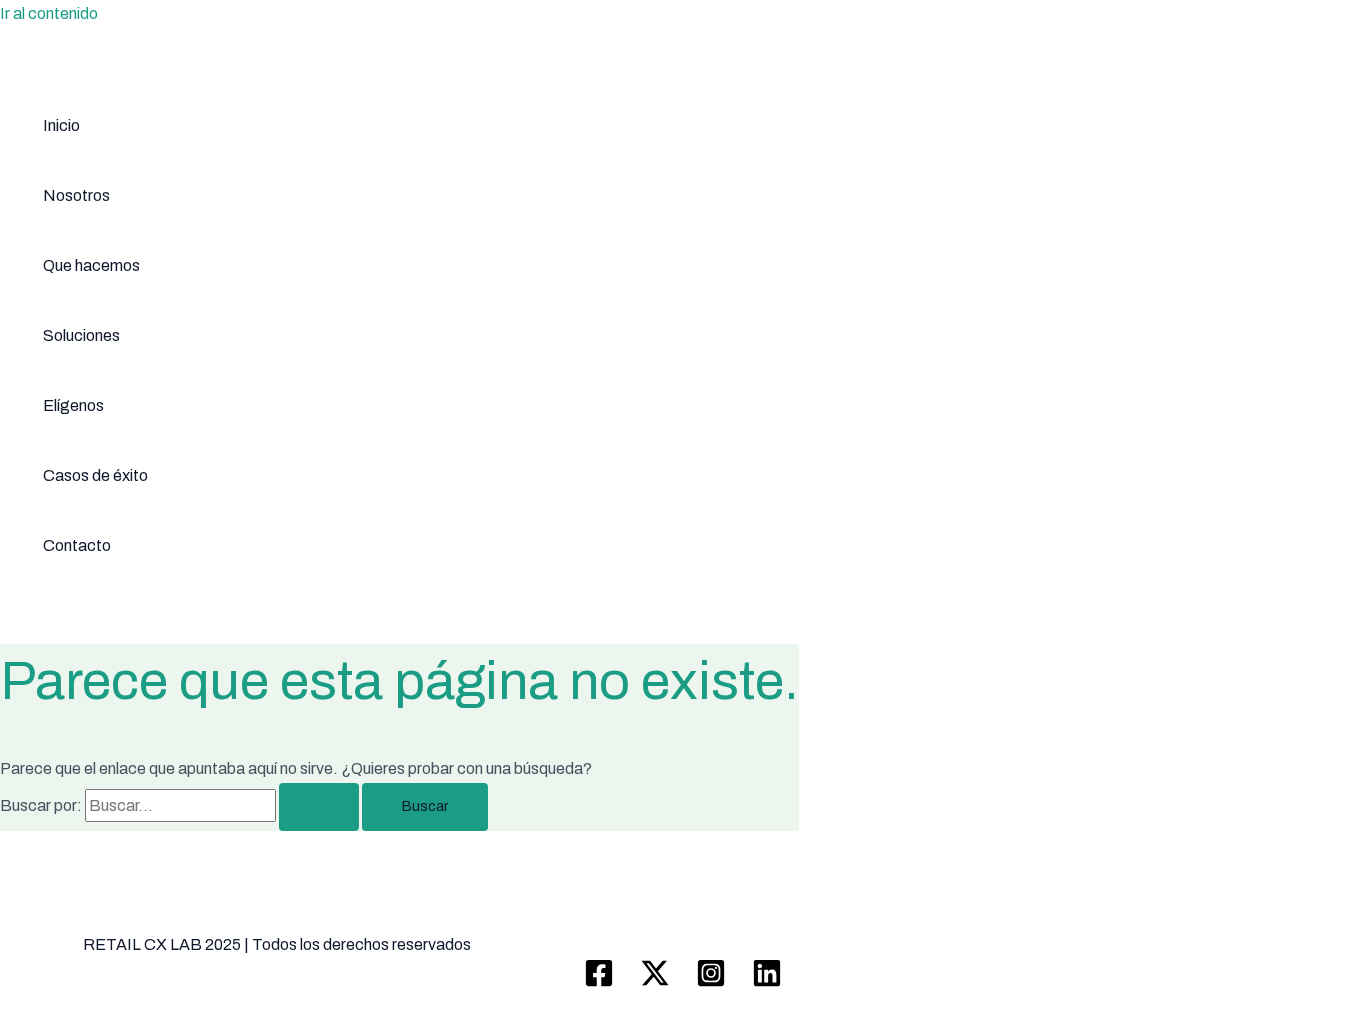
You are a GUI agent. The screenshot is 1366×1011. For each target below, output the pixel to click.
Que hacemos (91, 265)
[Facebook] (599, 982)
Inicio (61, 125)
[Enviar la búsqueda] (319, 807)
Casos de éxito (95, 475)
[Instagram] (711, 982)
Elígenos (73, 405)
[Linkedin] (767, 982)
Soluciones (81, 335)
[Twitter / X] (655, 982)
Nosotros (76, 195)
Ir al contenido (49, 13)
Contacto (77, 545)
